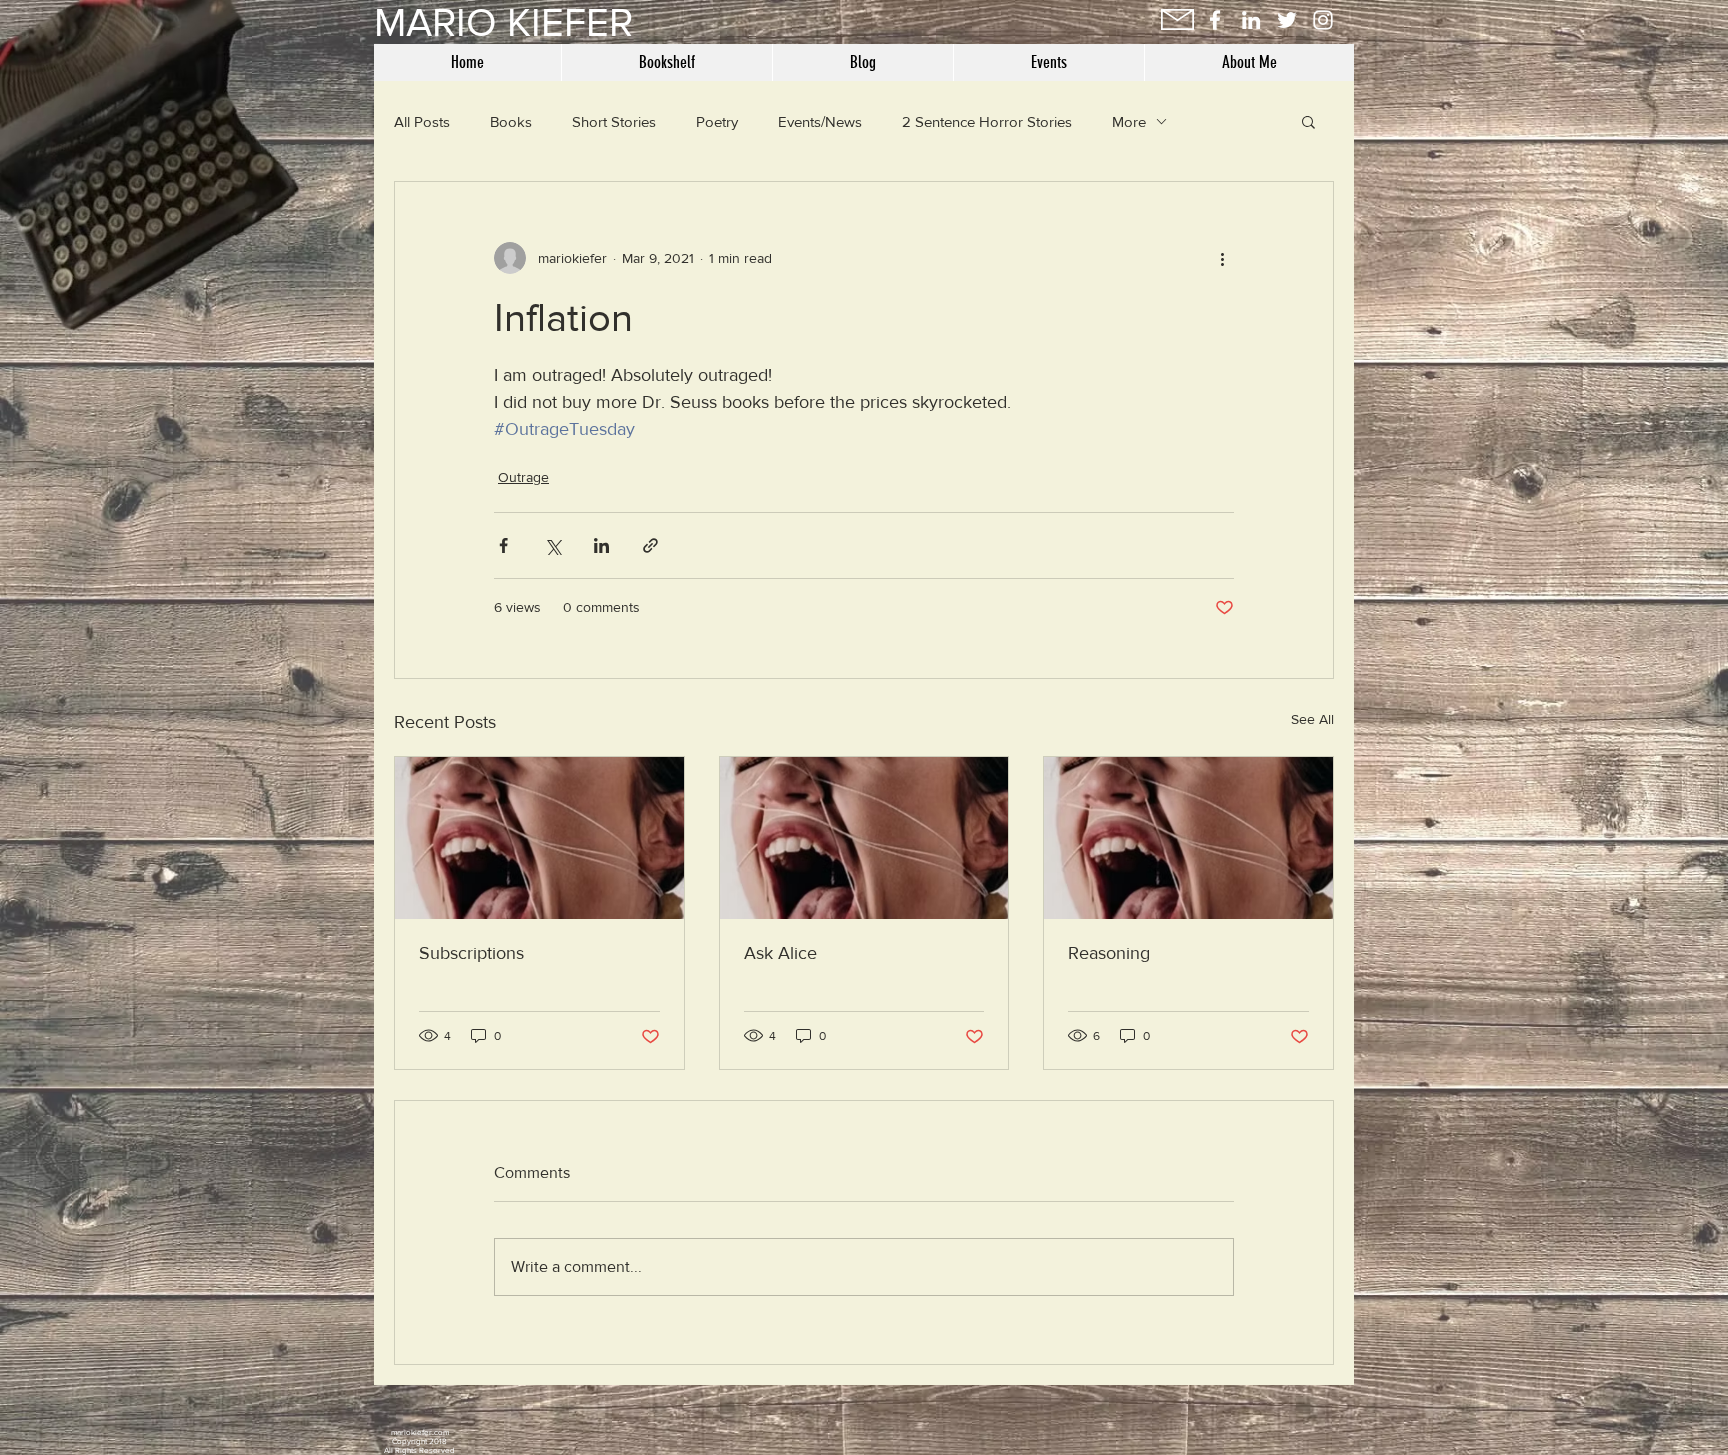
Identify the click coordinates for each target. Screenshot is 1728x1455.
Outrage (523, 477)
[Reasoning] (1188, 838)
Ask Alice (780, 953)
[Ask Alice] (864, 838)
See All (1312, 719)
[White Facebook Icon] (1215, 20)
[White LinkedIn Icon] (1251, 20)
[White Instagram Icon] (1323, 20)
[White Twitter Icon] (1287, 20)
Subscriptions (471, 953)
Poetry (717, 121)
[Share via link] (650, 545)
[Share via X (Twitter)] (552, 545)
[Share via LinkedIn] (601, 545)
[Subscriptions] (539, 838)
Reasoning (1109, 953)
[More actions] (1222, 258)
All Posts (422, 121)
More (1129, 121)
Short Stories (614, 121)
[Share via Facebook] (503, 545)
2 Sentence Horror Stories (987, 121)
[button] (1308, 121)
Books (511, 121)
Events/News (820, 121)
